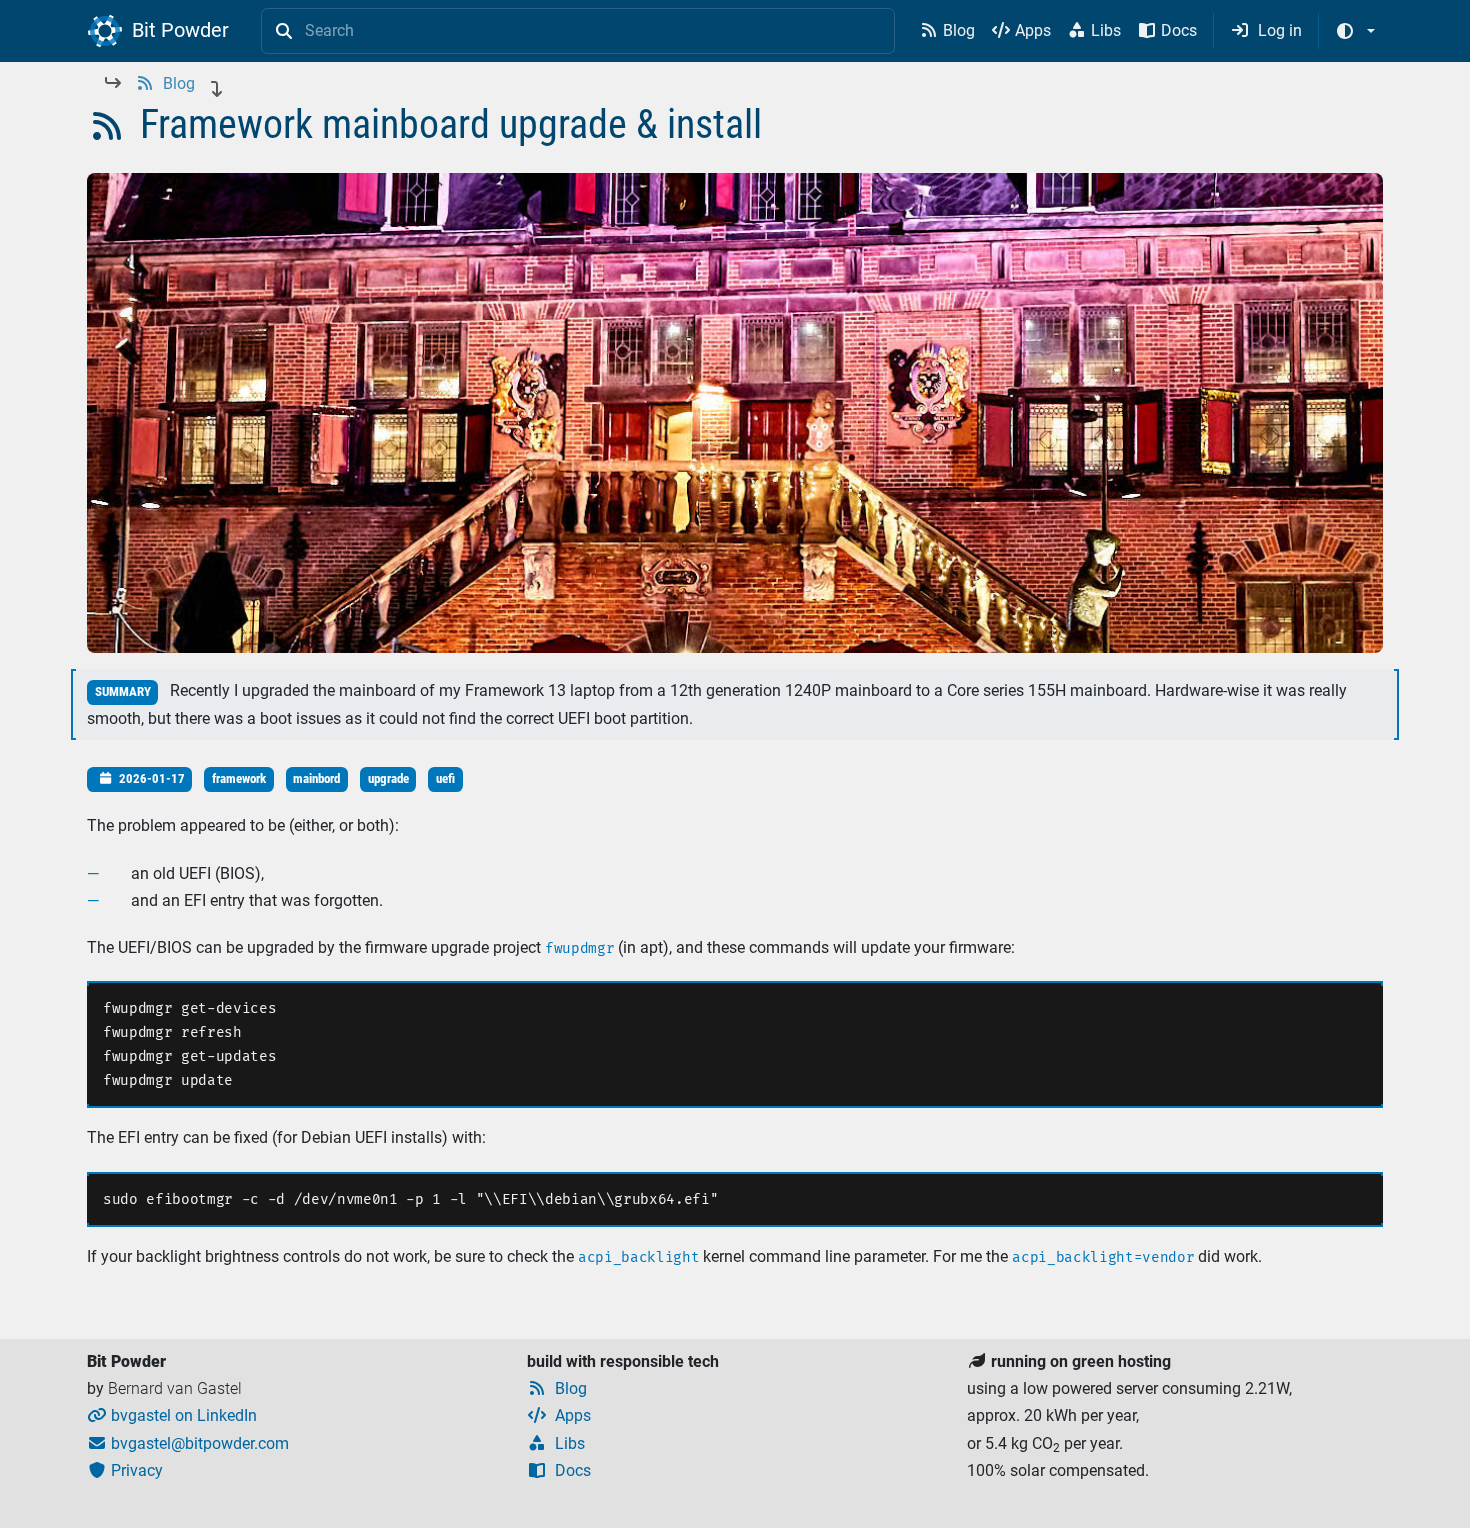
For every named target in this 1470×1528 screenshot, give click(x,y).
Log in (1267, 30)
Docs (1168, 30)
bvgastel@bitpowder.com (189, 1443)
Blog (948, 30)
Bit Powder (178, 30)
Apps (1021, 30)
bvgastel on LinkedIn (172, 1415)
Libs (1095, 30)
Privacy (126, 1470)
